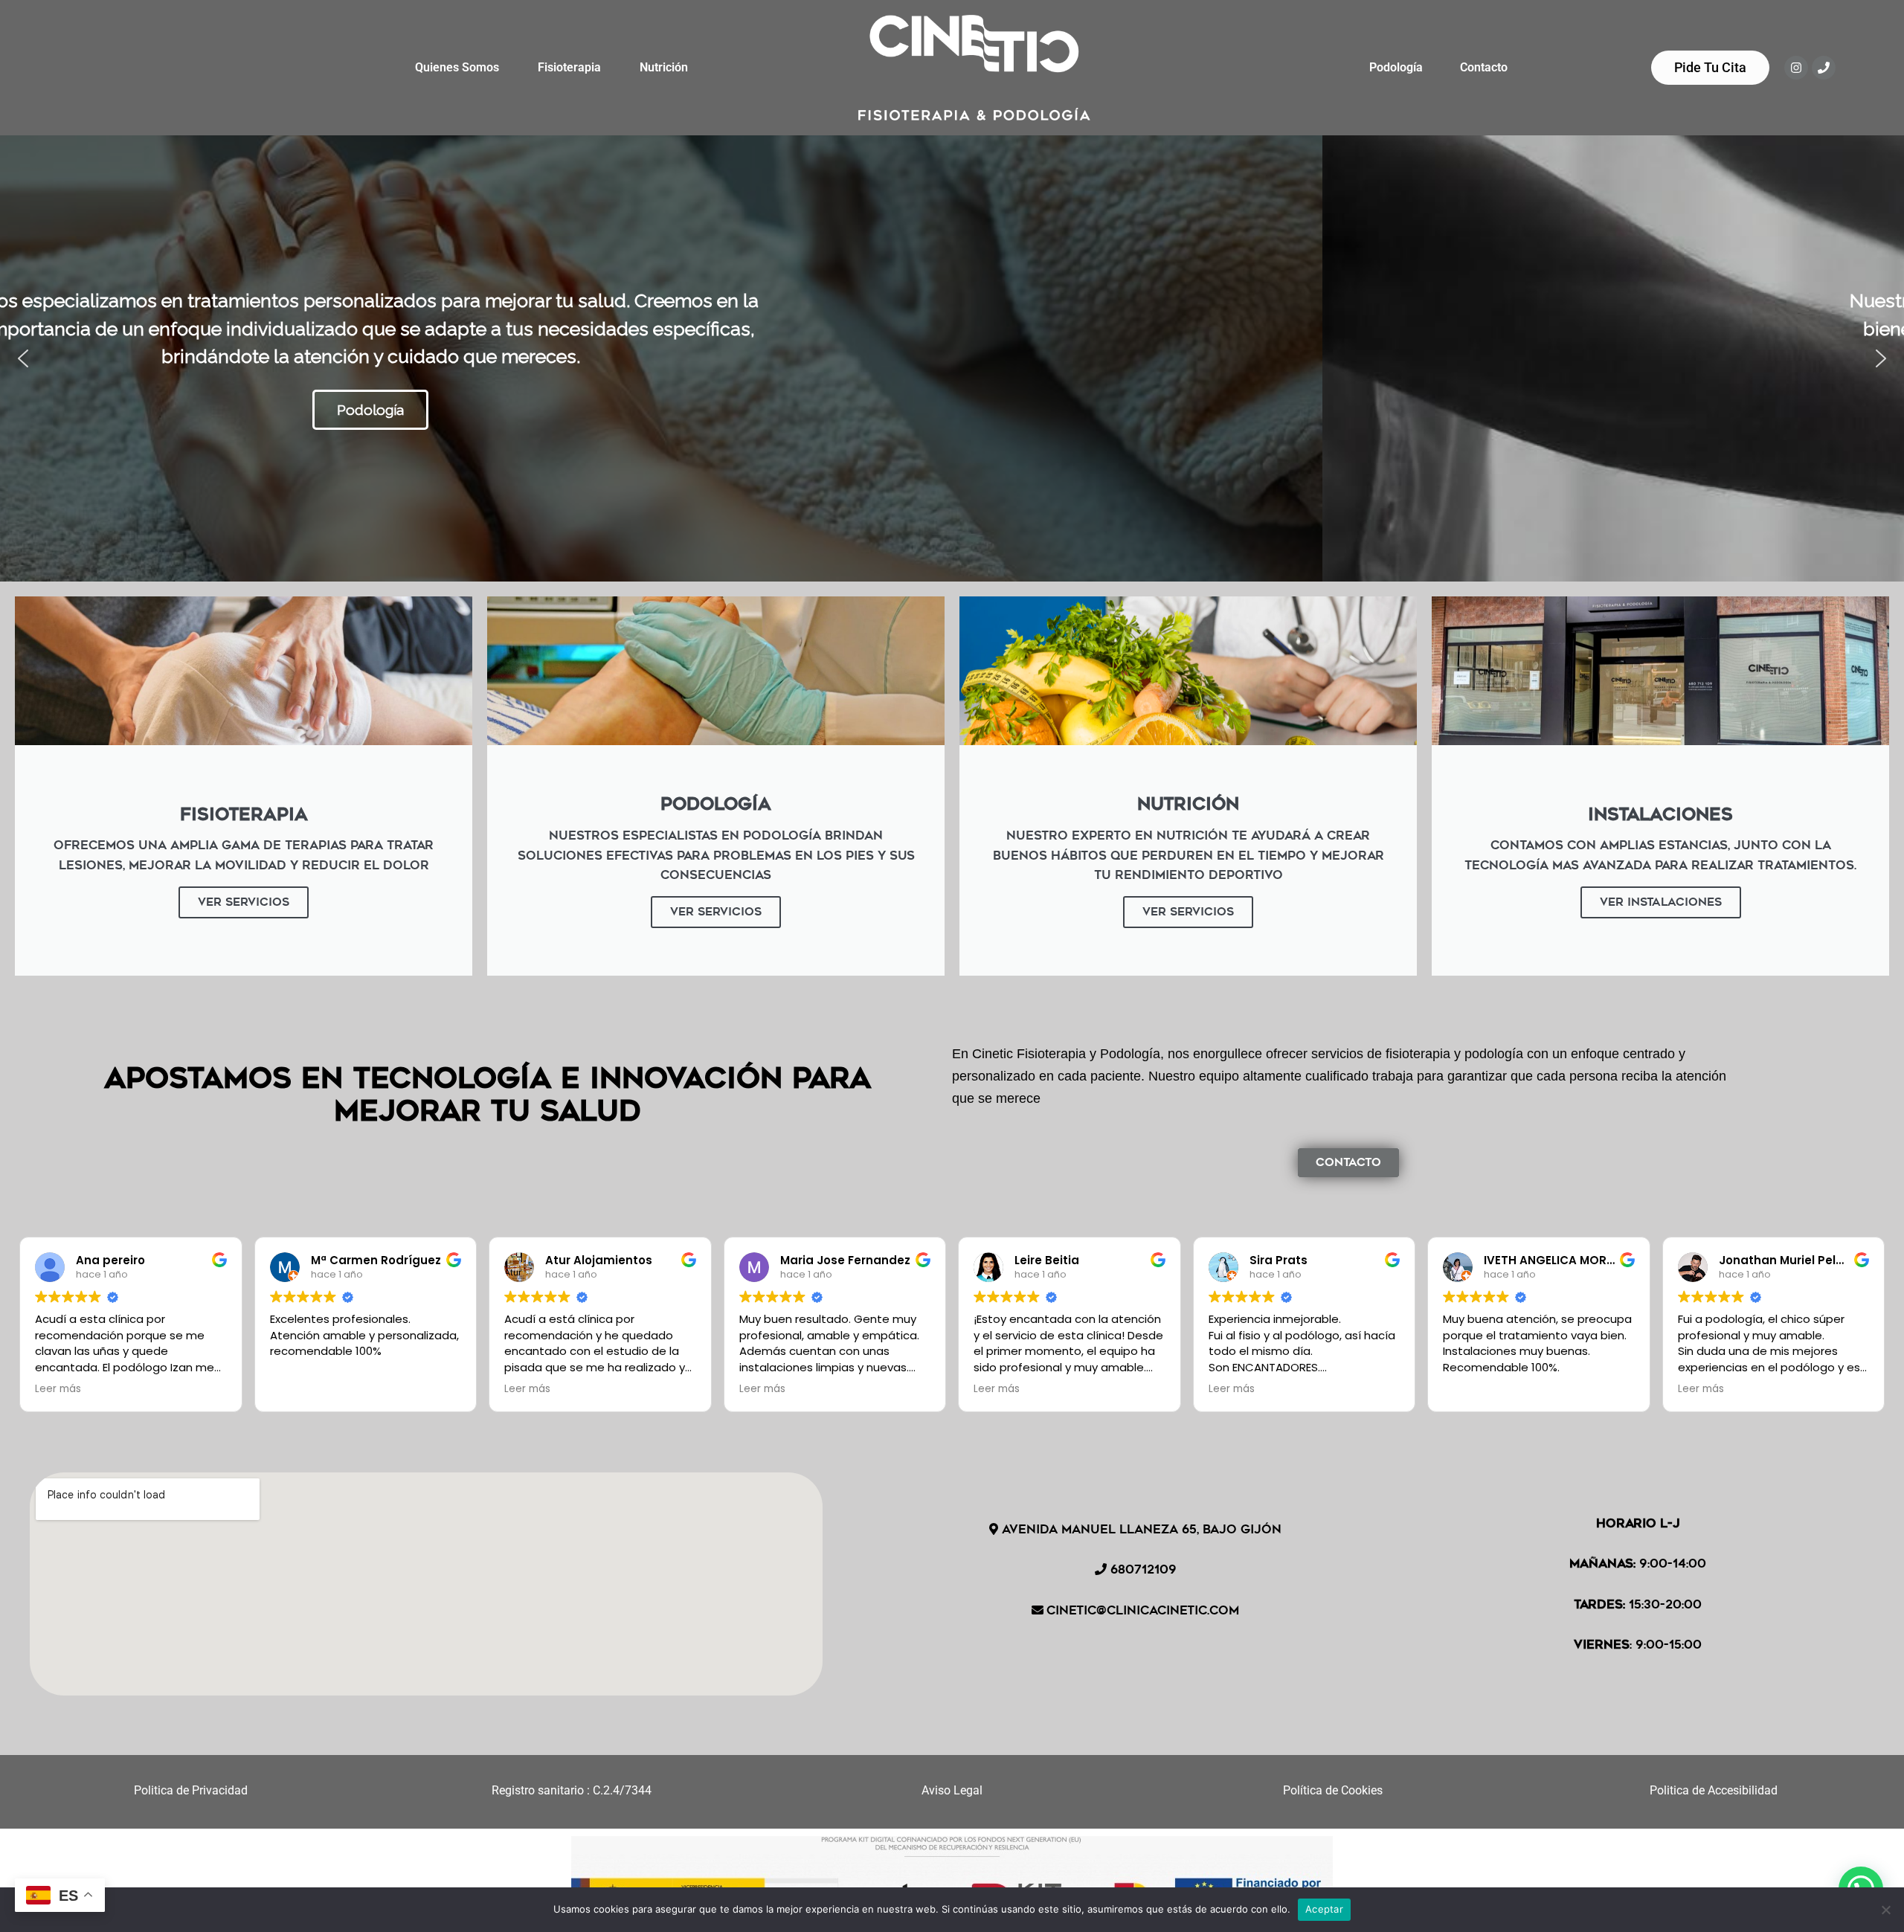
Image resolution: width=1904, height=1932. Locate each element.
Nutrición (664, 67)
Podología (1396, 67)
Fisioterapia (569, 67)
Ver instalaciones (1661, 902)
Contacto (1484, 67)
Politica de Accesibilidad (1714, 1790)
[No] (1885, 1910)
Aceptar (1324, 1909)
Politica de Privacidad (191, 1790)
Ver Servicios (244, 902)
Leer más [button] (58, 1389)
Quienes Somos (457, 67)
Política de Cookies (1333, 1790)
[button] (23, 358)
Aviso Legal (952, 1790)
